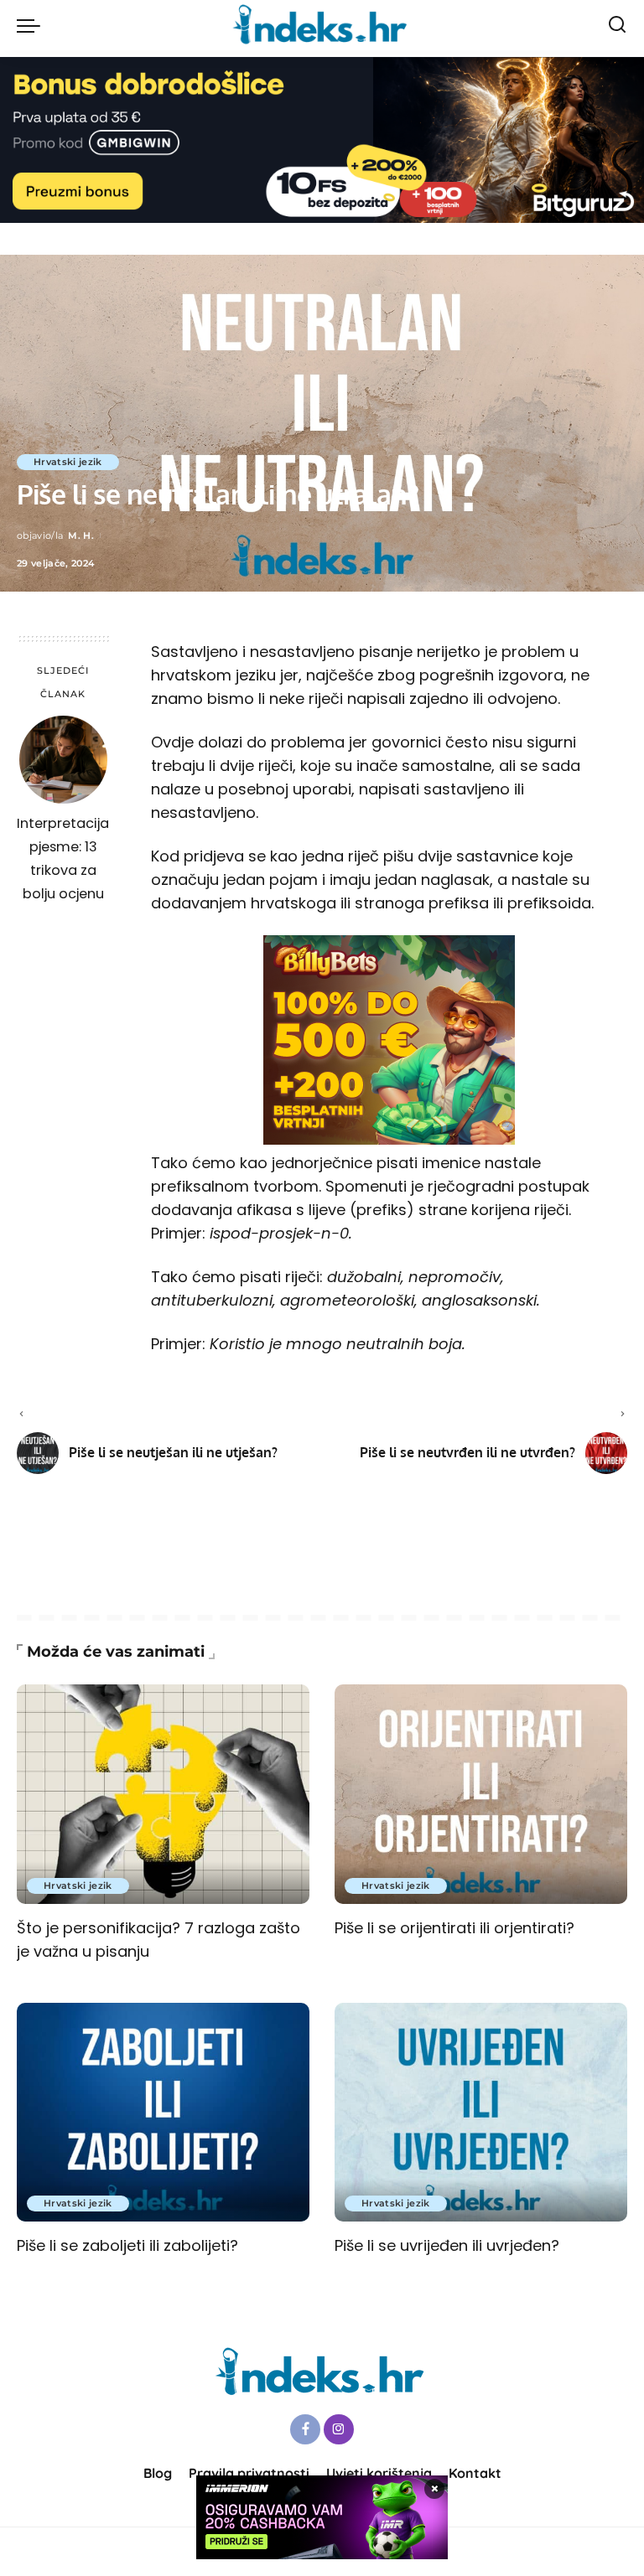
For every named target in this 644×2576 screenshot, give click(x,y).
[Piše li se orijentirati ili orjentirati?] (481, 1794)
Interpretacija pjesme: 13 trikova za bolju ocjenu (63, 859)
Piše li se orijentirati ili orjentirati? (454, 1928)
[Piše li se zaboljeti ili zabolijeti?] (163, 2113)
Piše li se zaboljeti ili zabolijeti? (127, 2245)
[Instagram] (339, 2429)
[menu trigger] (33, 25)
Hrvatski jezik (68, 462)
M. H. (81, 535)
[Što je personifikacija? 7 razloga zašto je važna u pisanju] (163, 1794)
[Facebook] (305, 2429)
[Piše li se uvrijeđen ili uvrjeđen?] (481, 2113)
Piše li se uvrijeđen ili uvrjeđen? (447, 2245)
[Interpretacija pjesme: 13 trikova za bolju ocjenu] (63, 760)
